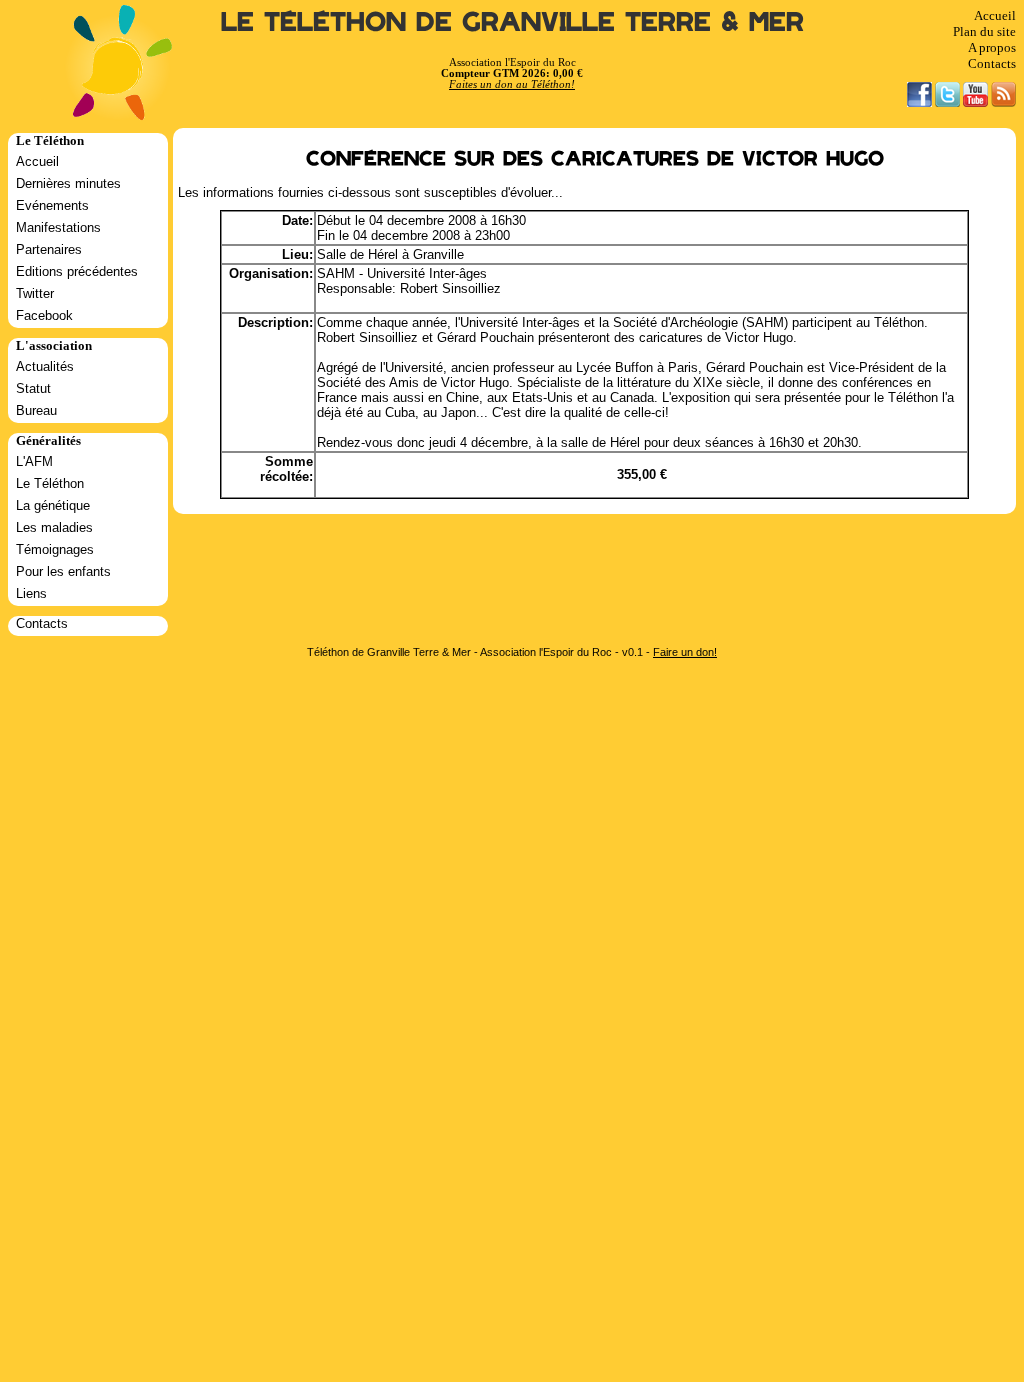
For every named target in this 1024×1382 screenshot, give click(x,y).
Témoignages (55, 549)
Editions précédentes (77, 271)
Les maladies (54, 527)
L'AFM (34, 461)
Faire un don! (685, 652)
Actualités (45, 366)
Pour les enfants (63, 571)
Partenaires (49, 249)
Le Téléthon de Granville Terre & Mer (512, 22)
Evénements (52, 205)
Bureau (36, 410)
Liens (31, 593)
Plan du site (984, 31)
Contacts (992, 63)
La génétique (53, 505)
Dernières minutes (68, 183)
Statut (33, 388)
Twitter (35, 293)
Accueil (995, 15)
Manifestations (58, 227)
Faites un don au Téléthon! (512, 84)
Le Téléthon (50, 483)
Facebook (44, 315)
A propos (992, 47)
